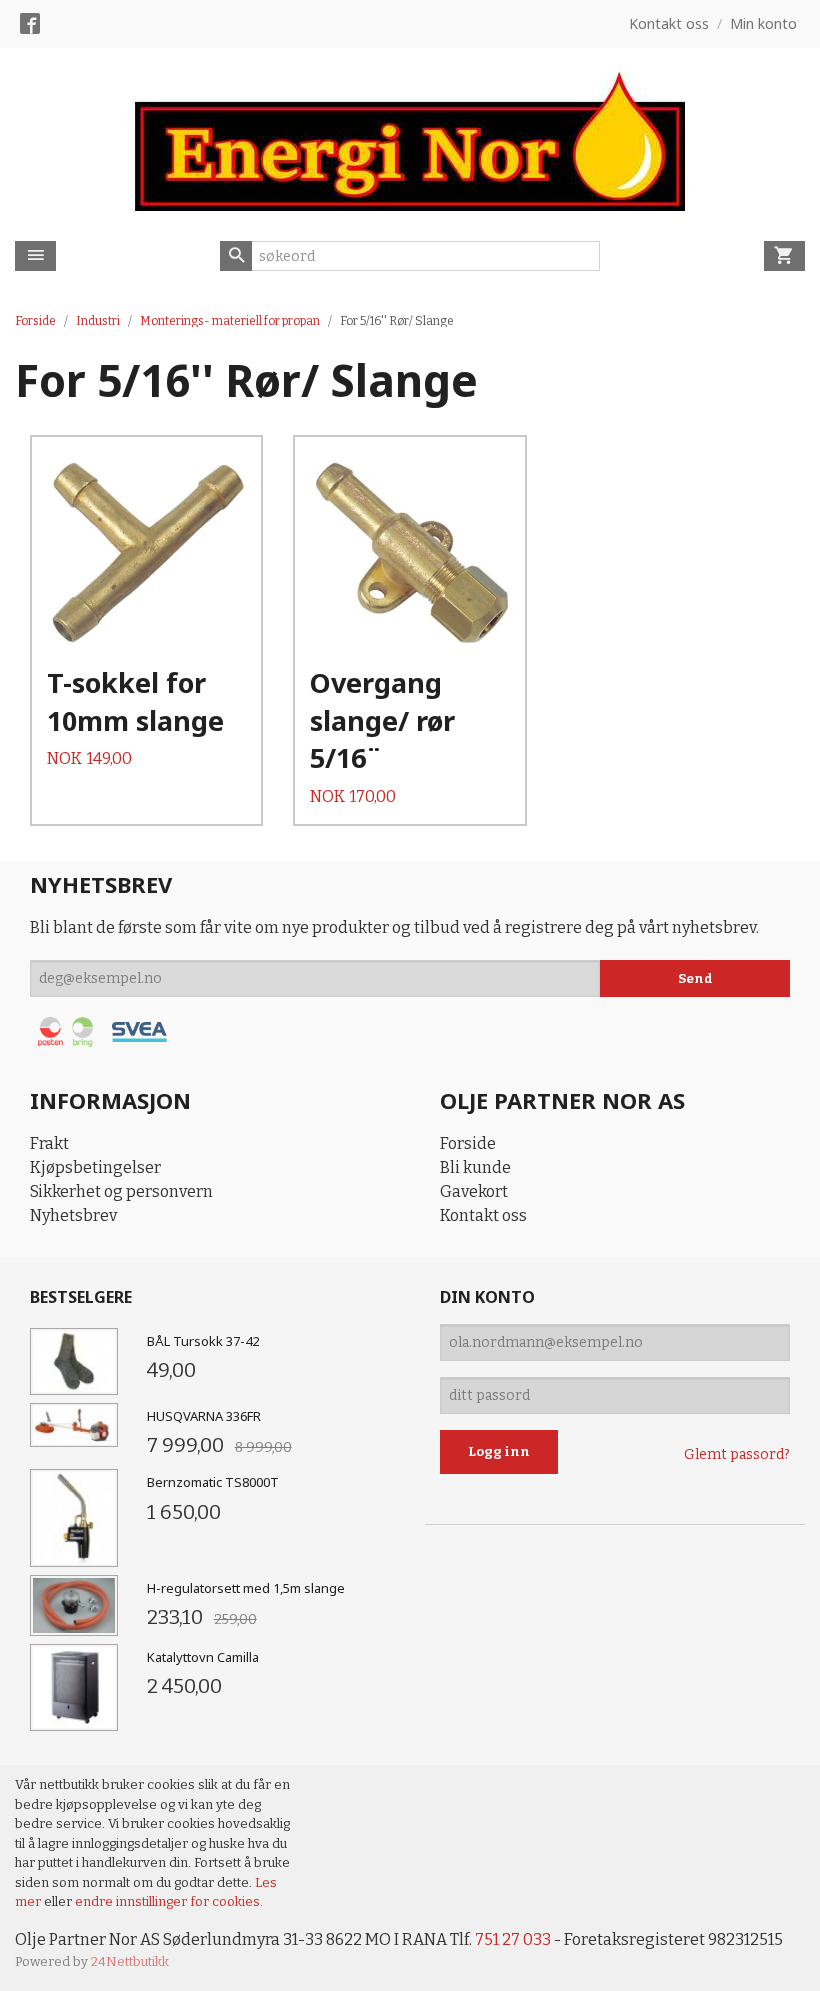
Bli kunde (475, 1167)
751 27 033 (513, 1939)
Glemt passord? (737, 1454)
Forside (35, 321)
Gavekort (474, 1191)
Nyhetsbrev (73, 1215)
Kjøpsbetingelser (95, 1167)
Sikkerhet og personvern (121, 1191)
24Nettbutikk (130, 1961)
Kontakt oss (483, 1215)
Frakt (49, 1143)
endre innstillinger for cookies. (169, 1901)
